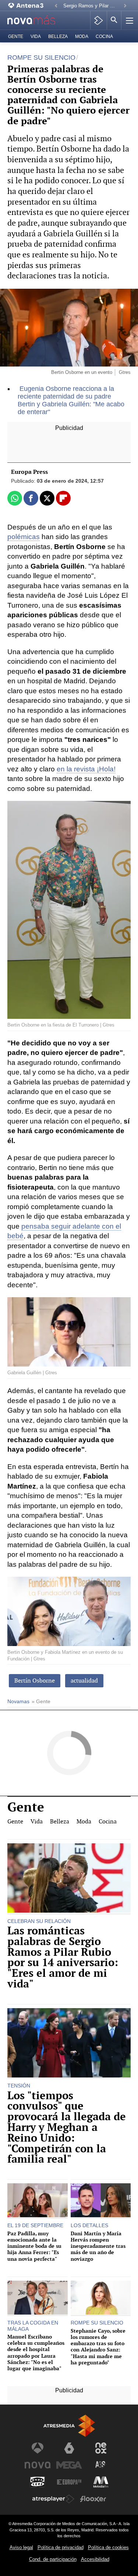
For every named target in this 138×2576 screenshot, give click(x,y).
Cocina (104, 37)
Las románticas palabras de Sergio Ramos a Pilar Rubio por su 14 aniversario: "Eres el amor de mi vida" (63, 1957)
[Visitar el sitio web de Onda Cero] (38, 2482)
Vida (36, 37)
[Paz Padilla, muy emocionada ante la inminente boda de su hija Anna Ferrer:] (38, 2201)
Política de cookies (108, 2547)
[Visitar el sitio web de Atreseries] (101, 2465)
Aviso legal (21, 2547)
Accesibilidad (95, 2559)
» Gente (41, 1702)
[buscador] (114, 20)
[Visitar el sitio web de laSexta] (69, 2448)
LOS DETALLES (89, 2225)
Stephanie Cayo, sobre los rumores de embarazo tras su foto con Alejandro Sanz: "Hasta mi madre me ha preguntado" (98, 2347)
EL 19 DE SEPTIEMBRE (35, 2225)
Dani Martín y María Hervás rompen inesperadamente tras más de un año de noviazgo (98, 2246)
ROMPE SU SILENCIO (97, 2323)
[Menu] (129, 20)
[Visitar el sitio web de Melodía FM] (101, 2482)
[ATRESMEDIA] (69, 2426)
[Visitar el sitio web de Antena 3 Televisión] (38, 2448)
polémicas (24, 537)
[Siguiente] (125, 6)
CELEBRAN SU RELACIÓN (39, 1921)
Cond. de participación (53, 2559)
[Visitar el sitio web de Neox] (101, 2448)
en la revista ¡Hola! (86, 769)
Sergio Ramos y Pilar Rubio (91, 6)
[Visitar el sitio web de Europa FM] (69, 2482)
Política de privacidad (61, 2547)
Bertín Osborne (35, 1681)
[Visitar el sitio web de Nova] (38, 2465)
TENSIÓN (19, 2086)
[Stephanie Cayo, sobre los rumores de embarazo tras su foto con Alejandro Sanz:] (101, 2298)
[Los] (69, 2044)
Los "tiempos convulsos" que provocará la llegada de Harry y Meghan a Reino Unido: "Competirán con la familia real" (67, 2128)
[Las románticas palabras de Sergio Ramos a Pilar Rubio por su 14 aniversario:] (69, 1879)
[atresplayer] (98, 20)
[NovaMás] (35, 20)
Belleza (58, 37)
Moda (82, 37)
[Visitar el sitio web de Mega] (69, 2465)
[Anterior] (56, 6)
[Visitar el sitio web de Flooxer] (93, 2499)
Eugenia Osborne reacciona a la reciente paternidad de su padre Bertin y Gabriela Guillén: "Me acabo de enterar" (71, 400)
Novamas (18, 1702)
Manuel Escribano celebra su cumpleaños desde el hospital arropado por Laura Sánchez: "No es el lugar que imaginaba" (36, 2353)
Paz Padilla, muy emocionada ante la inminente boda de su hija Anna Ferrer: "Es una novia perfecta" (34, 2246)
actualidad (84, 1681)
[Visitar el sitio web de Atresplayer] (53, 2499)
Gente (16, 37)
